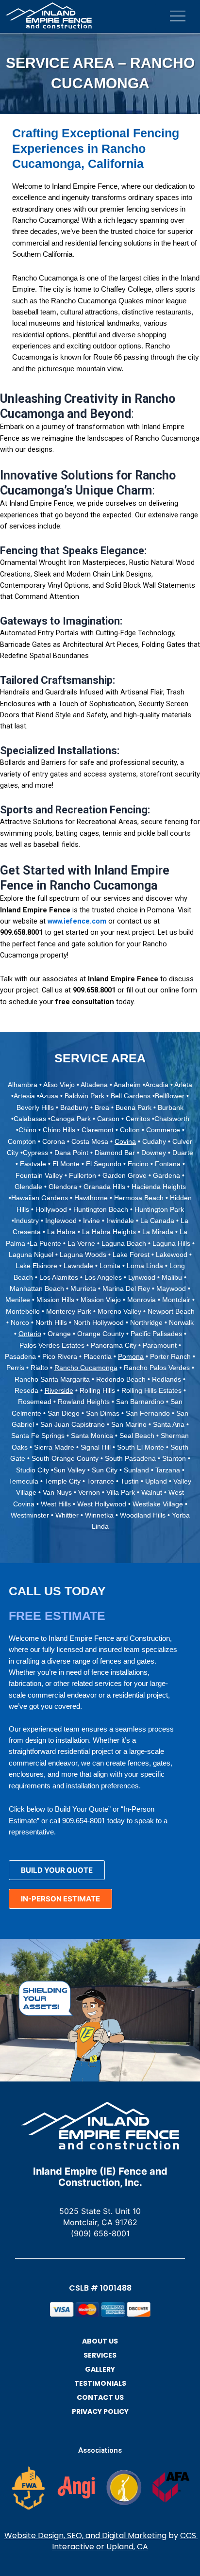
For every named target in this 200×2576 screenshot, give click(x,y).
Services (100, 2355)
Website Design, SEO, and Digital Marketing (85, 2535)
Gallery (100, 2369)
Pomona (131, 1356)
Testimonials (100, 2383)
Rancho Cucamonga (86, 1368)
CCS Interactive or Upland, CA (125, 2541)
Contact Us (100, 2397)
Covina (125, 1141)
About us (100, 2341)
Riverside (59, 1390)
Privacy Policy (100, 2411)
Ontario (30, 1334)
